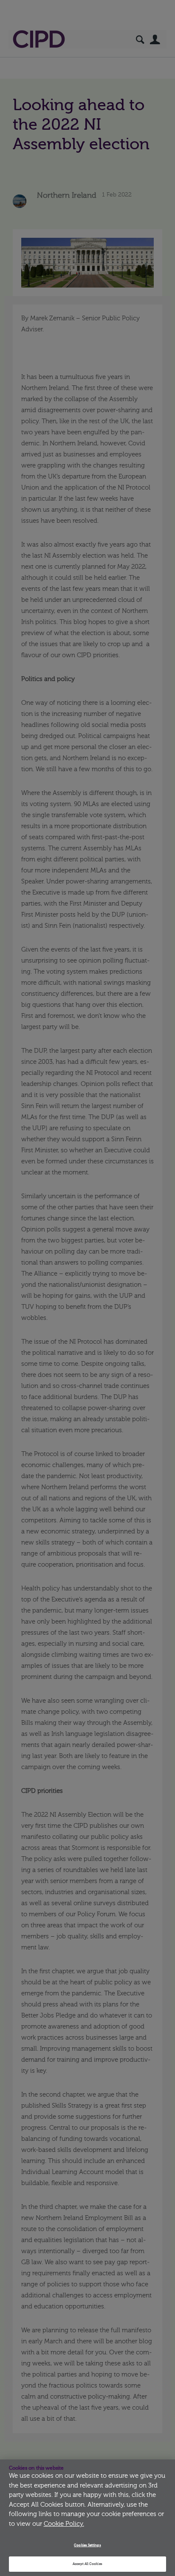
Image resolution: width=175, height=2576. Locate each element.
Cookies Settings (87, 2545)
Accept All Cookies (87, 2564)
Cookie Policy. (64, 2524)
